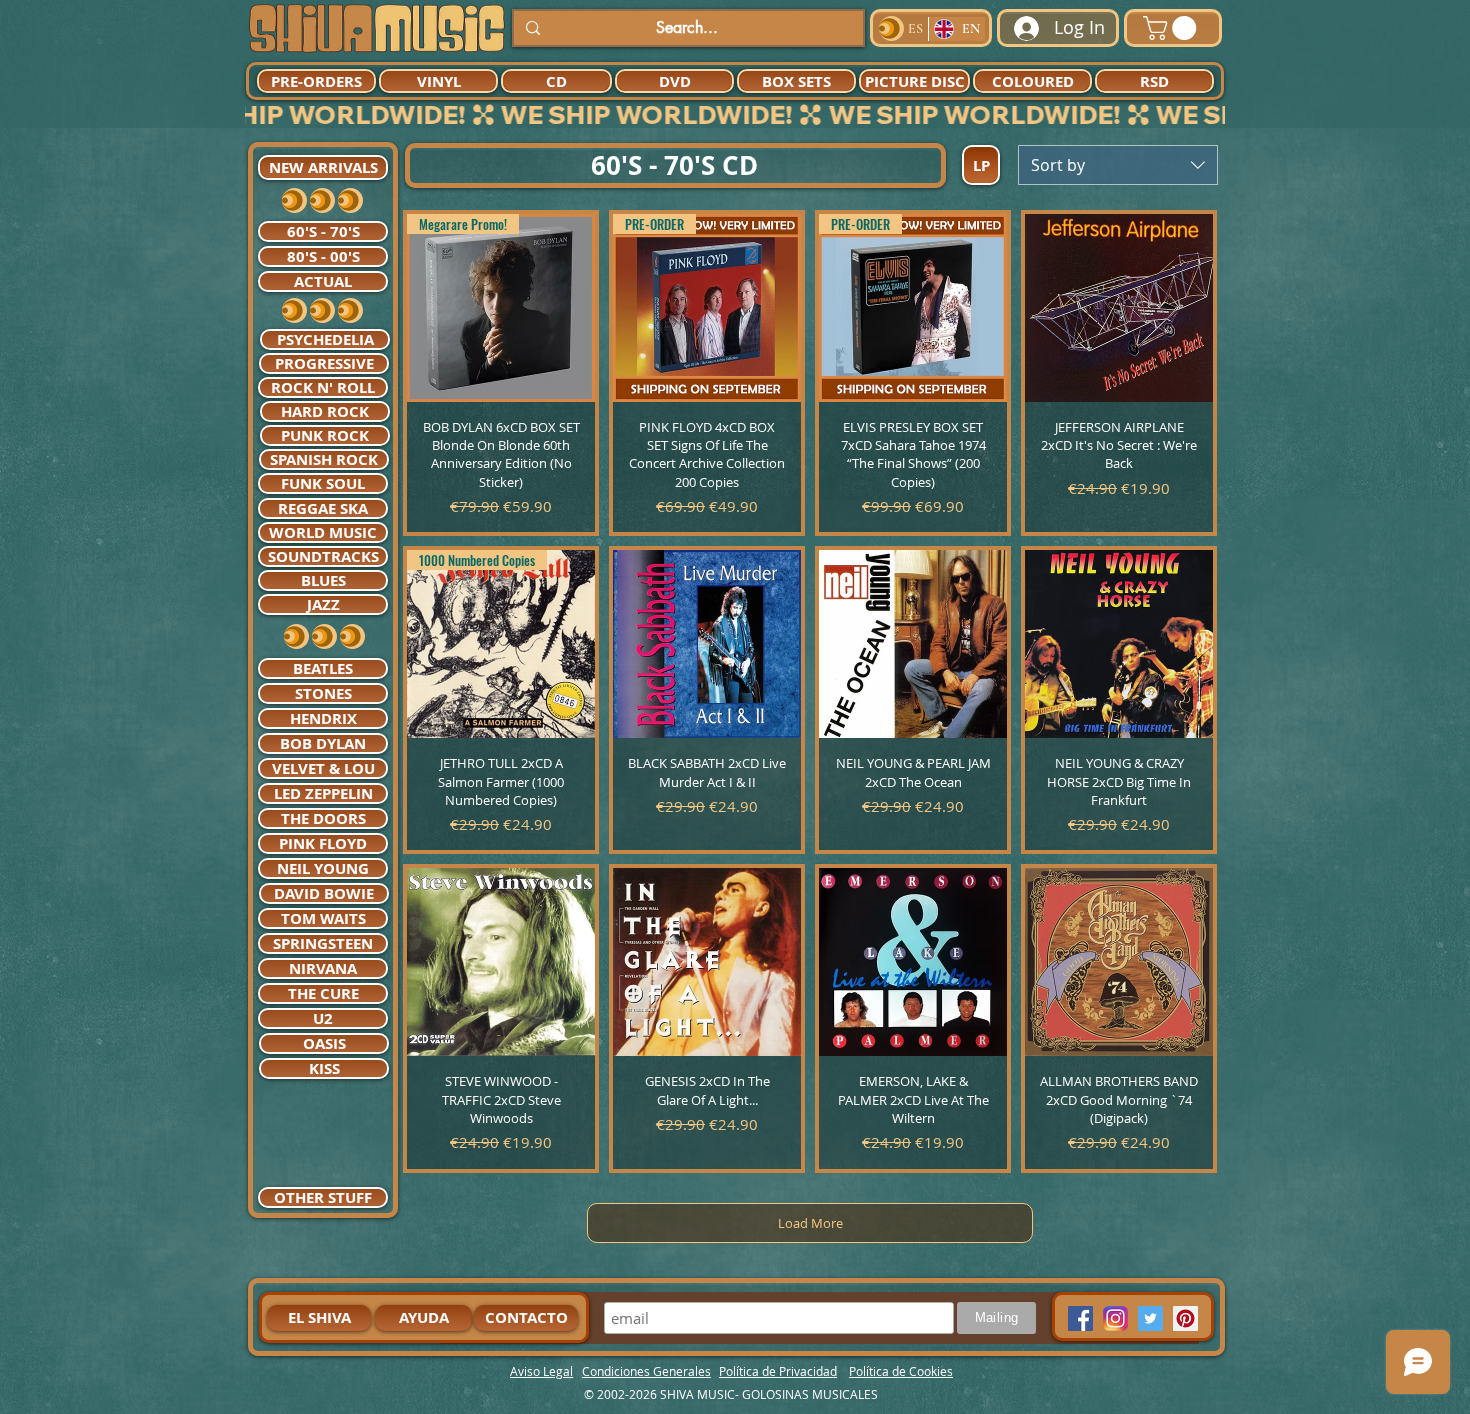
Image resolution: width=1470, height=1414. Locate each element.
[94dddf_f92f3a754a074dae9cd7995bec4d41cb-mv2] (1115, 1318)
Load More (810, 1223)
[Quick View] (1119, 308)
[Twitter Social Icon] (1150, 1318)
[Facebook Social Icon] (1080, 1318)
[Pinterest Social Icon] (1185, 1318)
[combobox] (1118, 165)
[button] (1172, 28)
